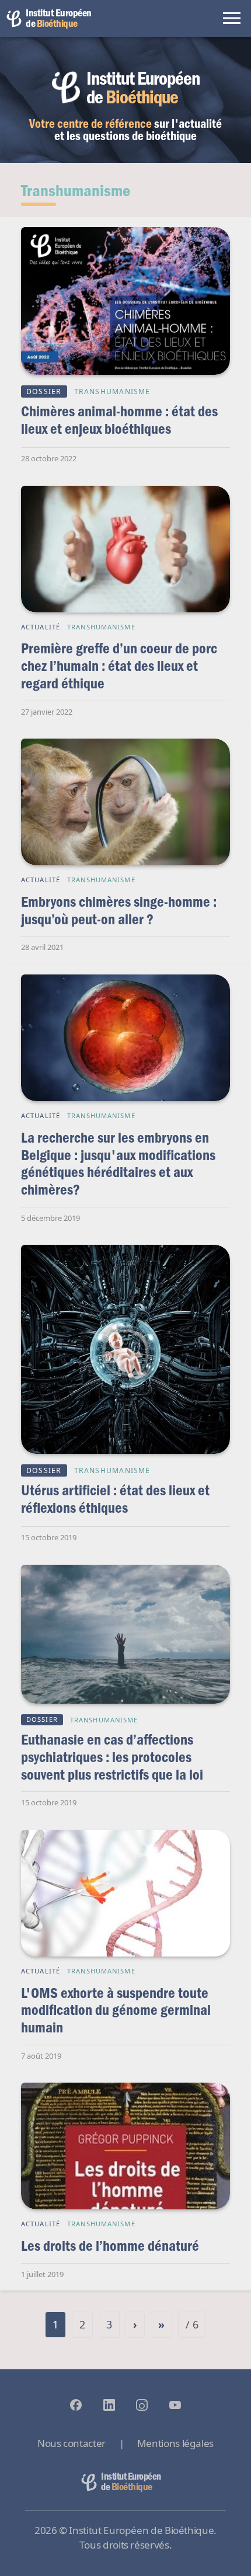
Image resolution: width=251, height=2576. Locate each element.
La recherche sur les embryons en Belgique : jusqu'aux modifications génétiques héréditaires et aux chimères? (118, 1163)
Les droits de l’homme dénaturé (110, 2245)
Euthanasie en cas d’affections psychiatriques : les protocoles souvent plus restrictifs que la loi (112, 1756)
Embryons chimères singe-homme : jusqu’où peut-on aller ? (119, 910)
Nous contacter (72, 2443)
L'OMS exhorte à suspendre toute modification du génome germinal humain (116, 2010)
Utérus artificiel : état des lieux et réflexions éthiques (115, 1498)
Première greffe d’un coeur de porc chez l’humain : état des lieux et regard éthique (119, 665)
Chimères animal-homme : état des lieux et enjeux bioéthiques (119, 420)
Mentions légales (175, 2443)
